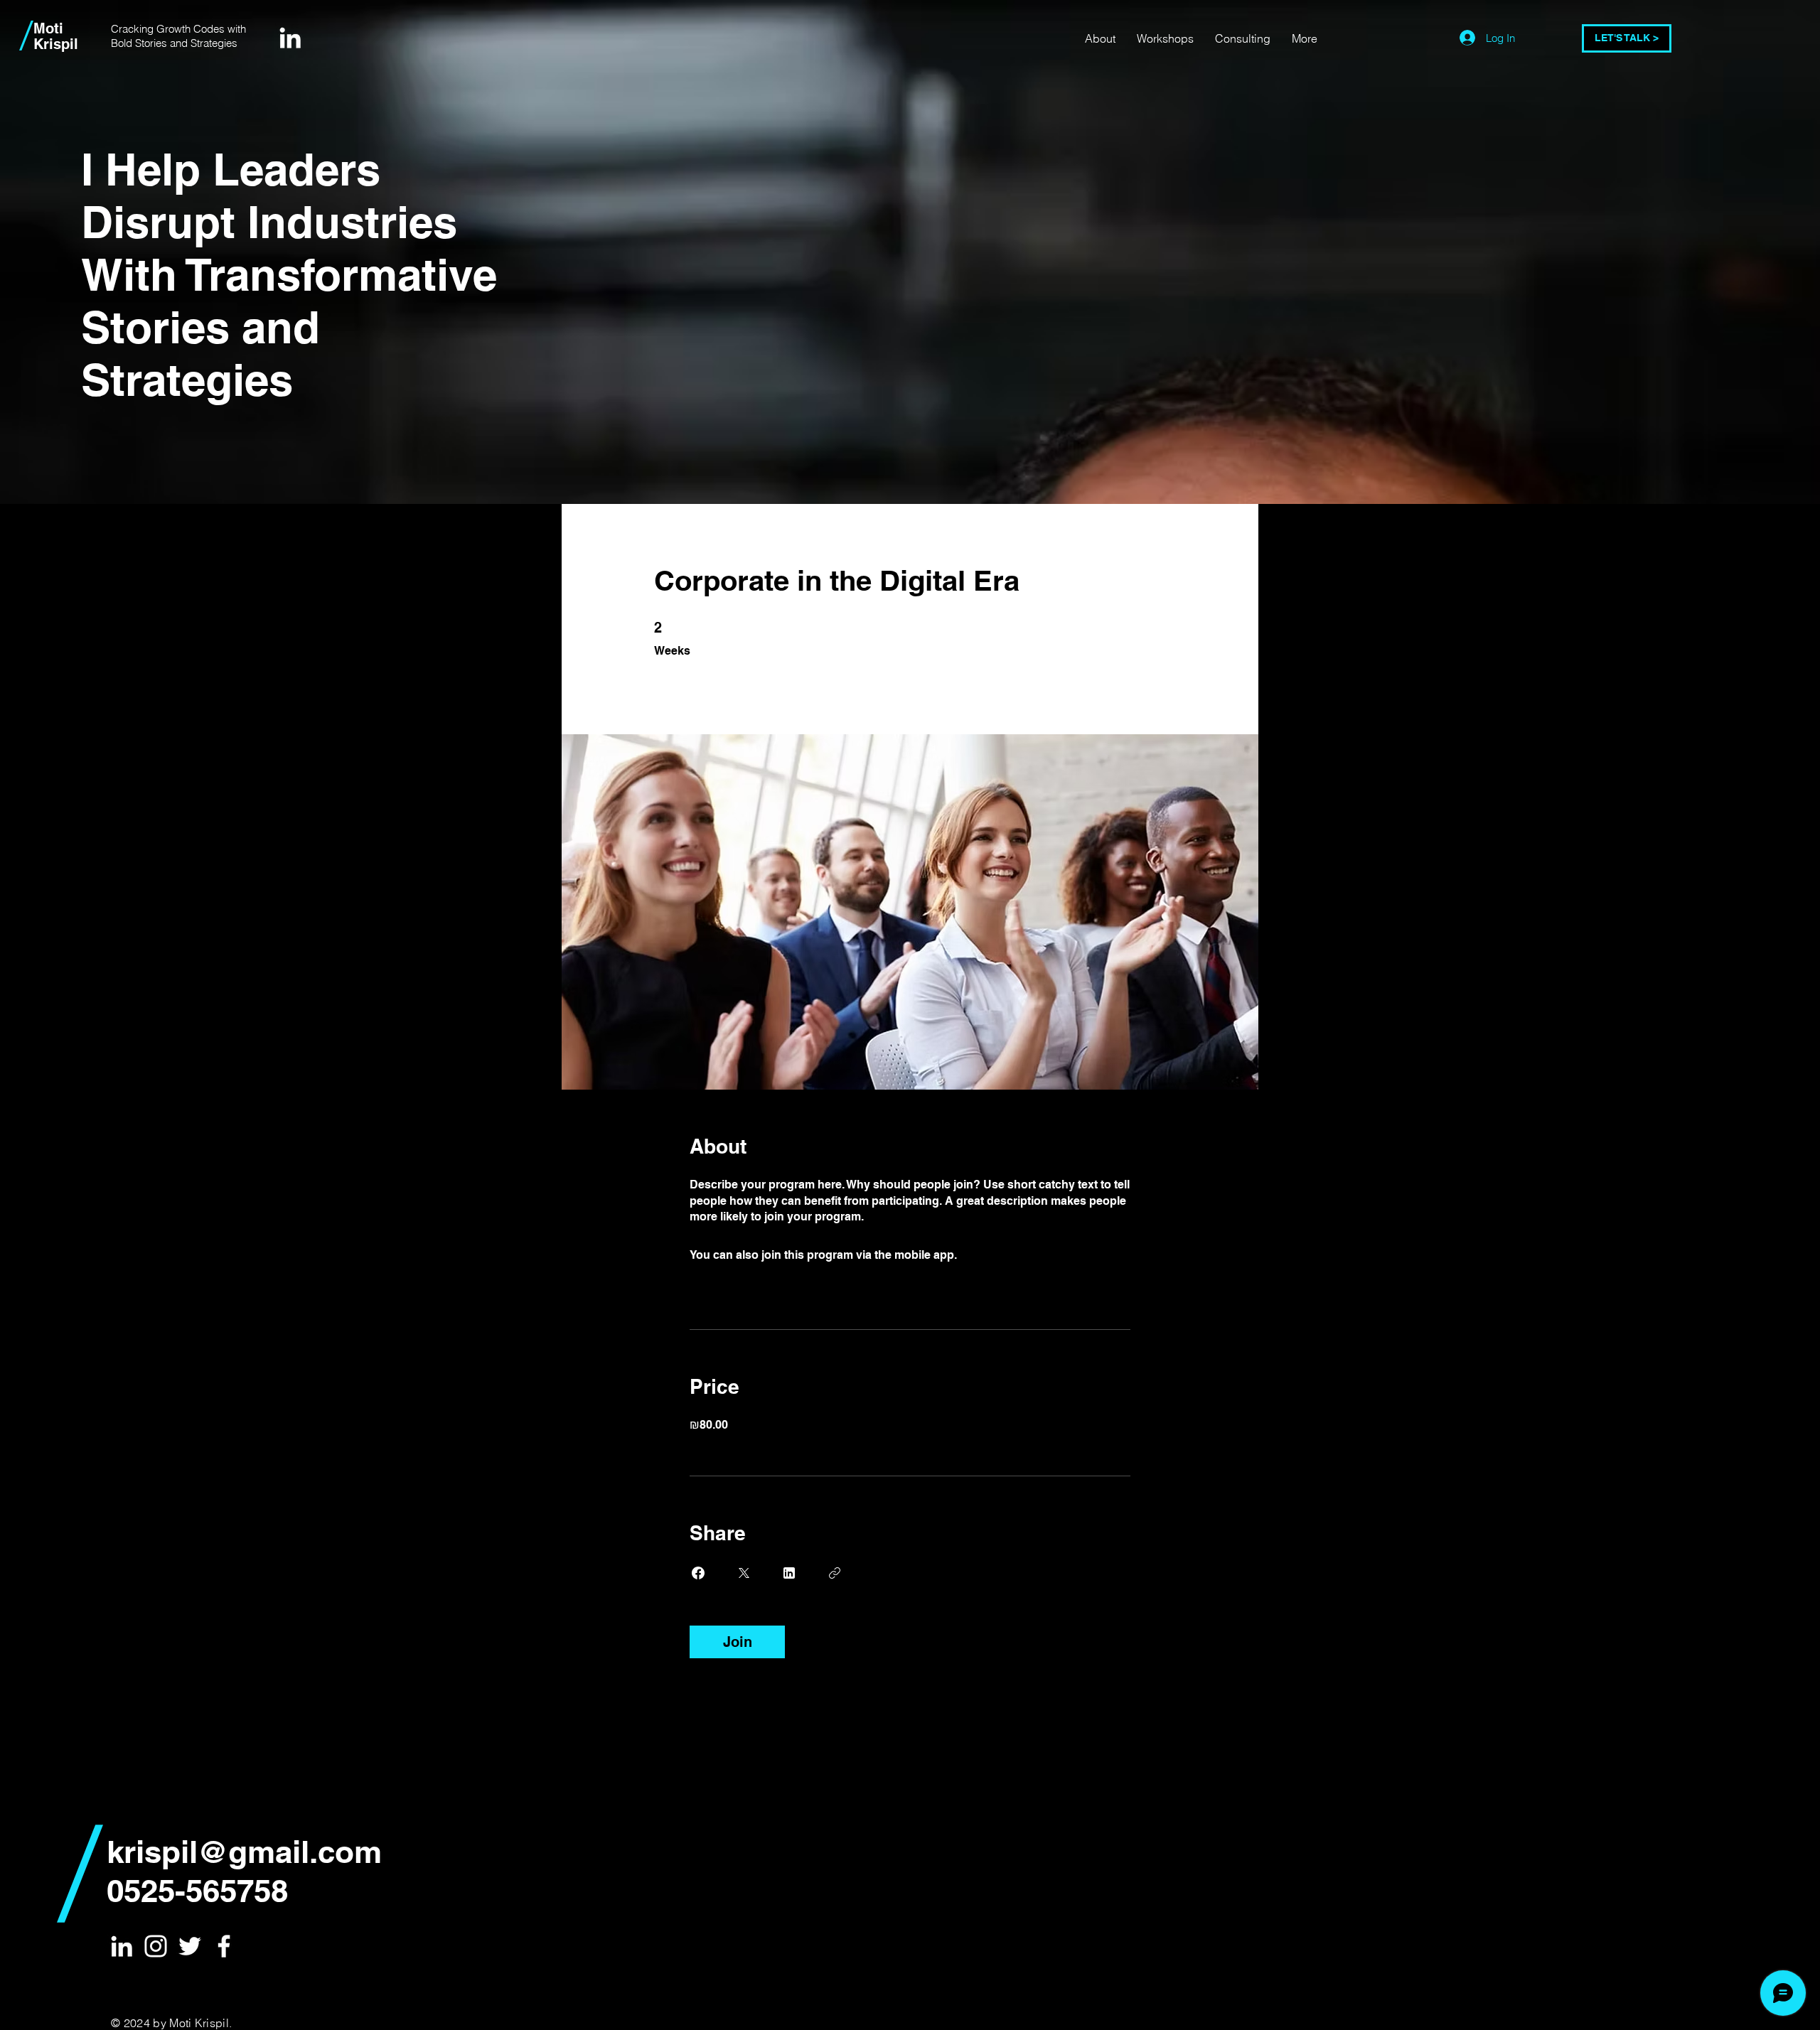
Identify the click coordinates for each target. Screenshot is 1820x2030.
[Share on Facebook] (698, 1573)
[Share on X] (744, 1573)
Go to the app (996, 1255)
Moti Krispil (56, 36)
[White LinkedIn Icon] (290, 38)
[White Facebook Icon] (224, 1946)
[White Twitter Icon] (190, 1946)
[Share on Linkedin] (789, 1573)
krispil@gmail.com (244, 1852)
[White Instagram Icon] (156, 1946)
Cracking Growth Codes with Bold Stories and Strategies (178, 36)
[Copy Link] (835, 1573)
